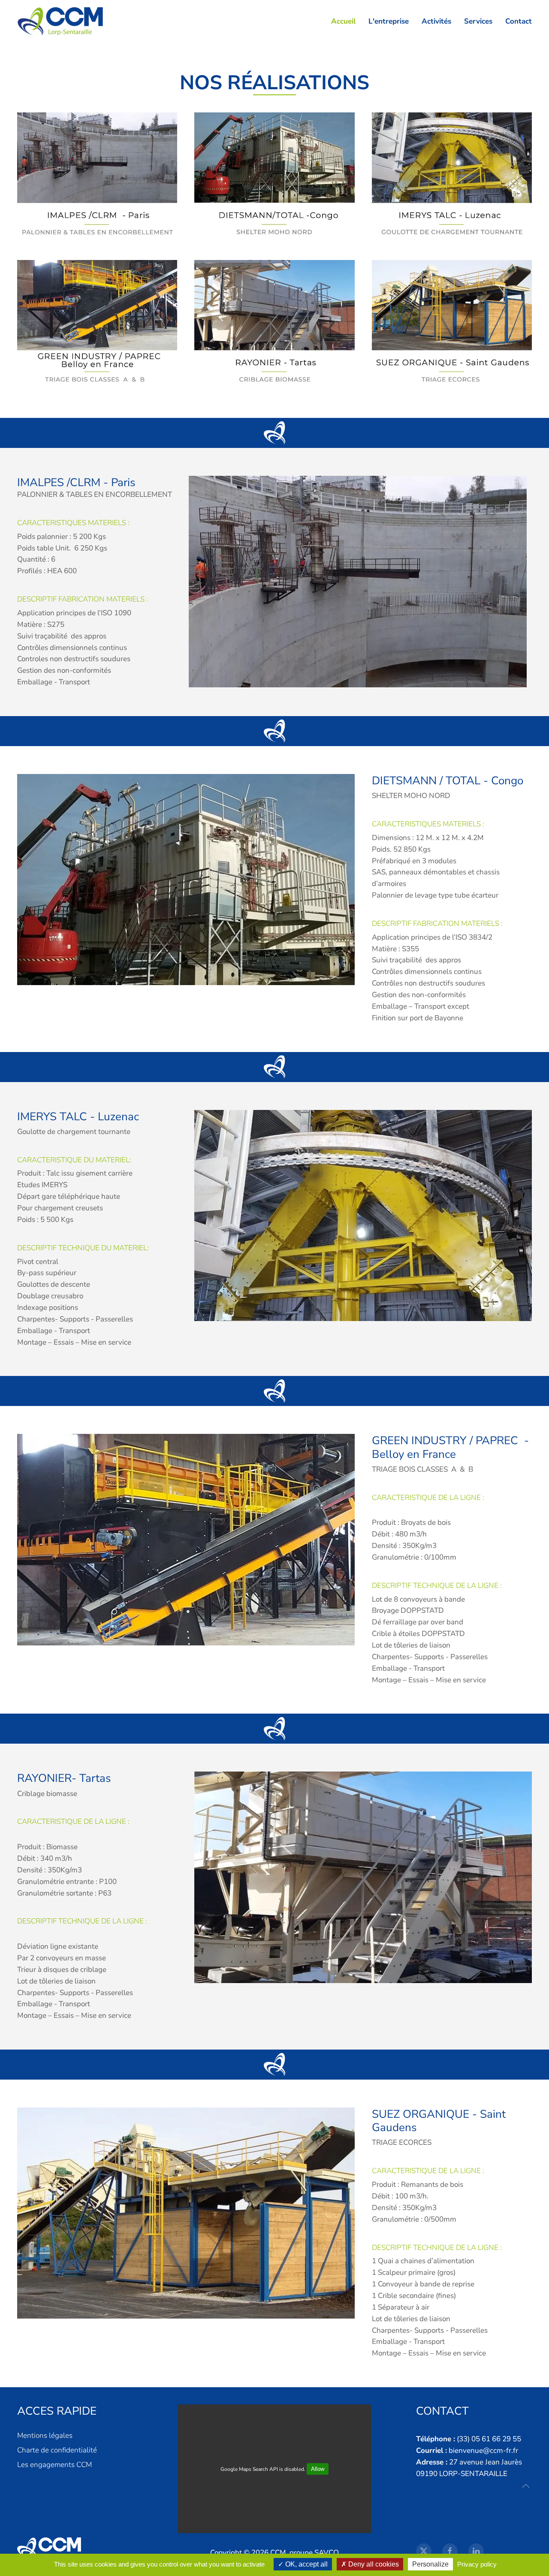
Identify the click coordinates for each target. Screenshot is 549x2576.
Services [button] (478, 21)
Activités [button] (436, 21)
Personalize (430, 2564)
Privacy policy (477, 2564)
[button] (526, 2486)
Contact (519, 21)
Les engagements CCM (54, 2465)
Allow (318, 2469)
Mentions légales (45, 2435)
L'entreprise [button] (389, 21)
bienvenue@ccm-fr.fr (483, 2451)
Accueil (343, 21)
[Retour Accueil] (62, 21)
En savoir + (97, 177)
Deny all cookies (373, 2564)
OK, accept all (306, 2564)
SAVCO (327, 2553)
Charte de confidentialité (57, 2450)
